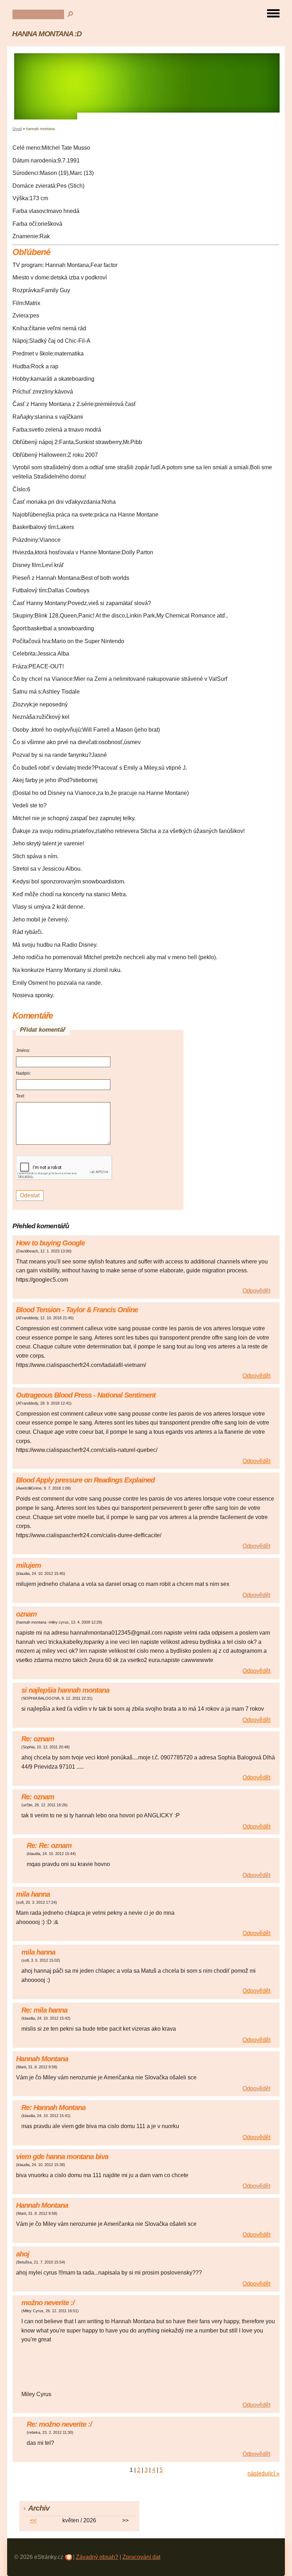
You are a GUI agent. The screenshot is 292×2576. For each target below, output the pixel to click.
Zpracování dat (141, 2557)
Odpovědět (256, 1291)
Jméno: (23, 1051)
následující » (264, 2473)
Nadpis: (24, 1073)
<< (33, 2520)
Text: (20, 1096)
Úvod (17, 129)
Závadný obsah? (97, 2557)
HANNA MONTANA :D (47, 34)
